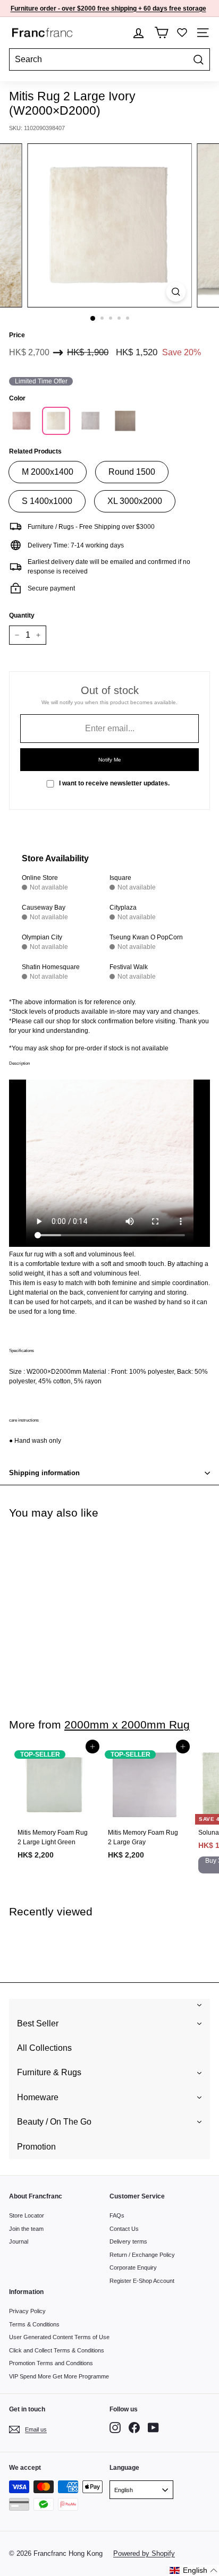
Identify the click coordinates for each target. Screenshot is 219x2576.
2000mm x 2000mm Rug (127, 1725)
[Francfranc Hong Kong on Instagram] (115, 2428)
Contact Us (124, 2229)
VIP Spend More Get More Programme (59, 2376)
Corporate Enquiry (133, 2267)
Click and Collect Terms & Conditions (57, 2350)
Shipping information (44, 1473)
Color (17, 398)
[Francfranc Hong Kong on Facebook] (134, 2428)
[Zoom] (176, 292)
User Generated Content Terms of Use (59, 2337)
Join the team (26, 2229)
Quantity (22, 615)
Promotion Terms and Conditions (51, 2363)
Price (17, 335)
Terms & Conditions (34, 2324)
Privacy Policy (27, 2311)
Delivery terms (128, 2241)
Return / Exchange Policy (142, 2255)
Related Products (35, 451)
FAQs (117, 2215)
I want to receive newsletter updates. (114, 783)
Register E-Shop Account (142, 2281)
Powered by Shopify (144, 2553)
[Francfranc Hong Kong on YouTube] (153, 2428)
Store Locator (27, 2215)
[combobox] (109, 59)
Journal (19, 2241)
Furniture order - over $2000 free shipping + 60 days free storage (108, 8)
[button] (194, 2570)
